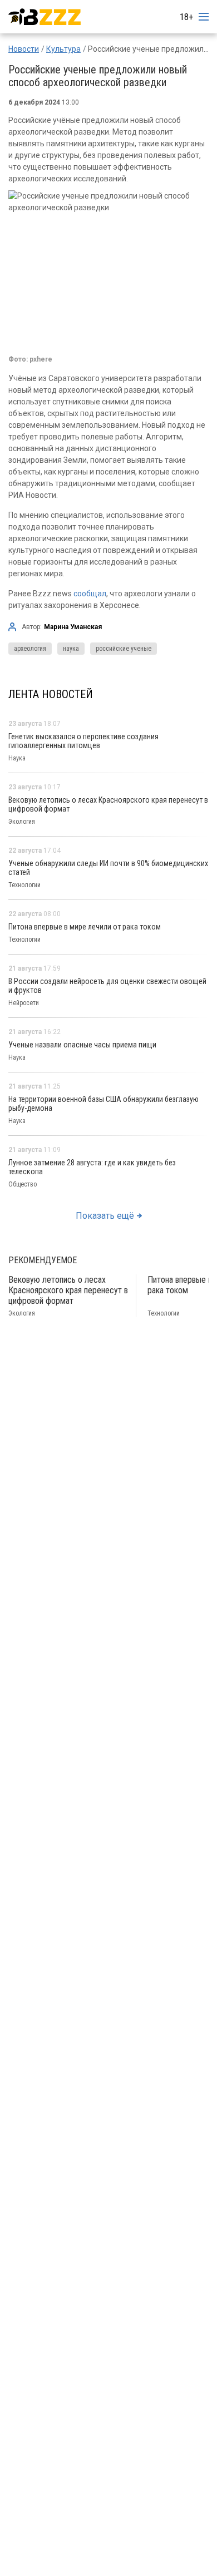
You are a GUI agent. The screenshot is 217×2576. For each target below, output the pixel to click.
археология (30, 649)
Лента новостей (51, 694)
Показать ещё (105, 1216)
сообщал (90, 594)
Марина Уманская (73, 627)
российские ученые (124, 649)
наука (71, 649)
